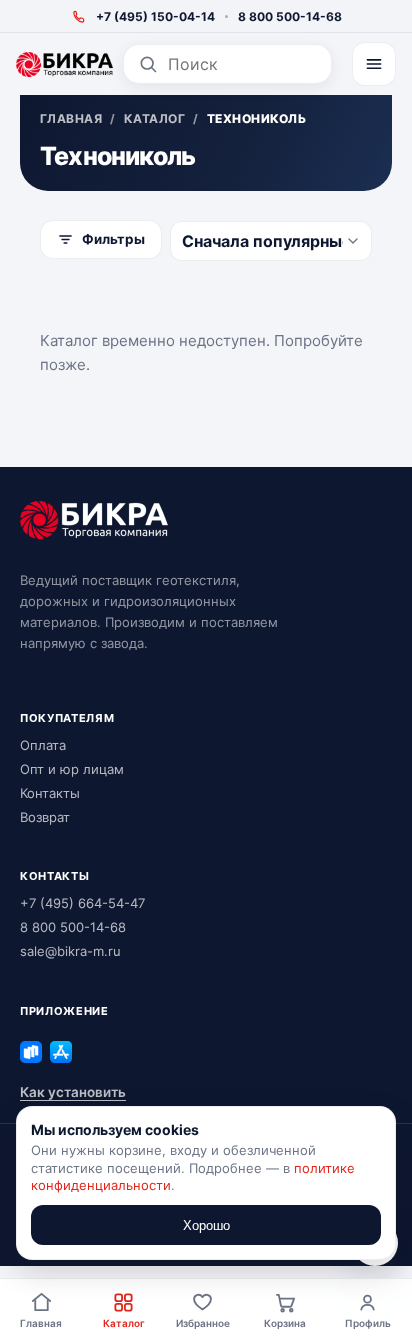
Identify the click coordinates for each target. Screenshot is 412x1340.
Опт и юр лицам (72, 769)
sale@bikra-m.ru (70, 951)
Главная (41, 1323)
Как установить (73, 1092)
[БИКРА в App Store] (61, 1052)
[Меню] (374, 64)
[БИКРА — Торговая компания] (64, 64)
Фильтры (113, 239)
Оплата (43, 745)
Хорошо (206, 1225)
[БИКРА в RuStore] (31, 1052)
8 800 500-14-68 (290, 16)
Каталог (124, 1323)
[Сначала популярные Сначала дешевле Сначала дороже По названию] (271, 241)
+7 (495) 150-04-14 (155, 16)
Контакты (50, 793)
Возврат (45, 817)
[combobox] (242, 64)
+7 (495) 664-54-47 (82, 903)
